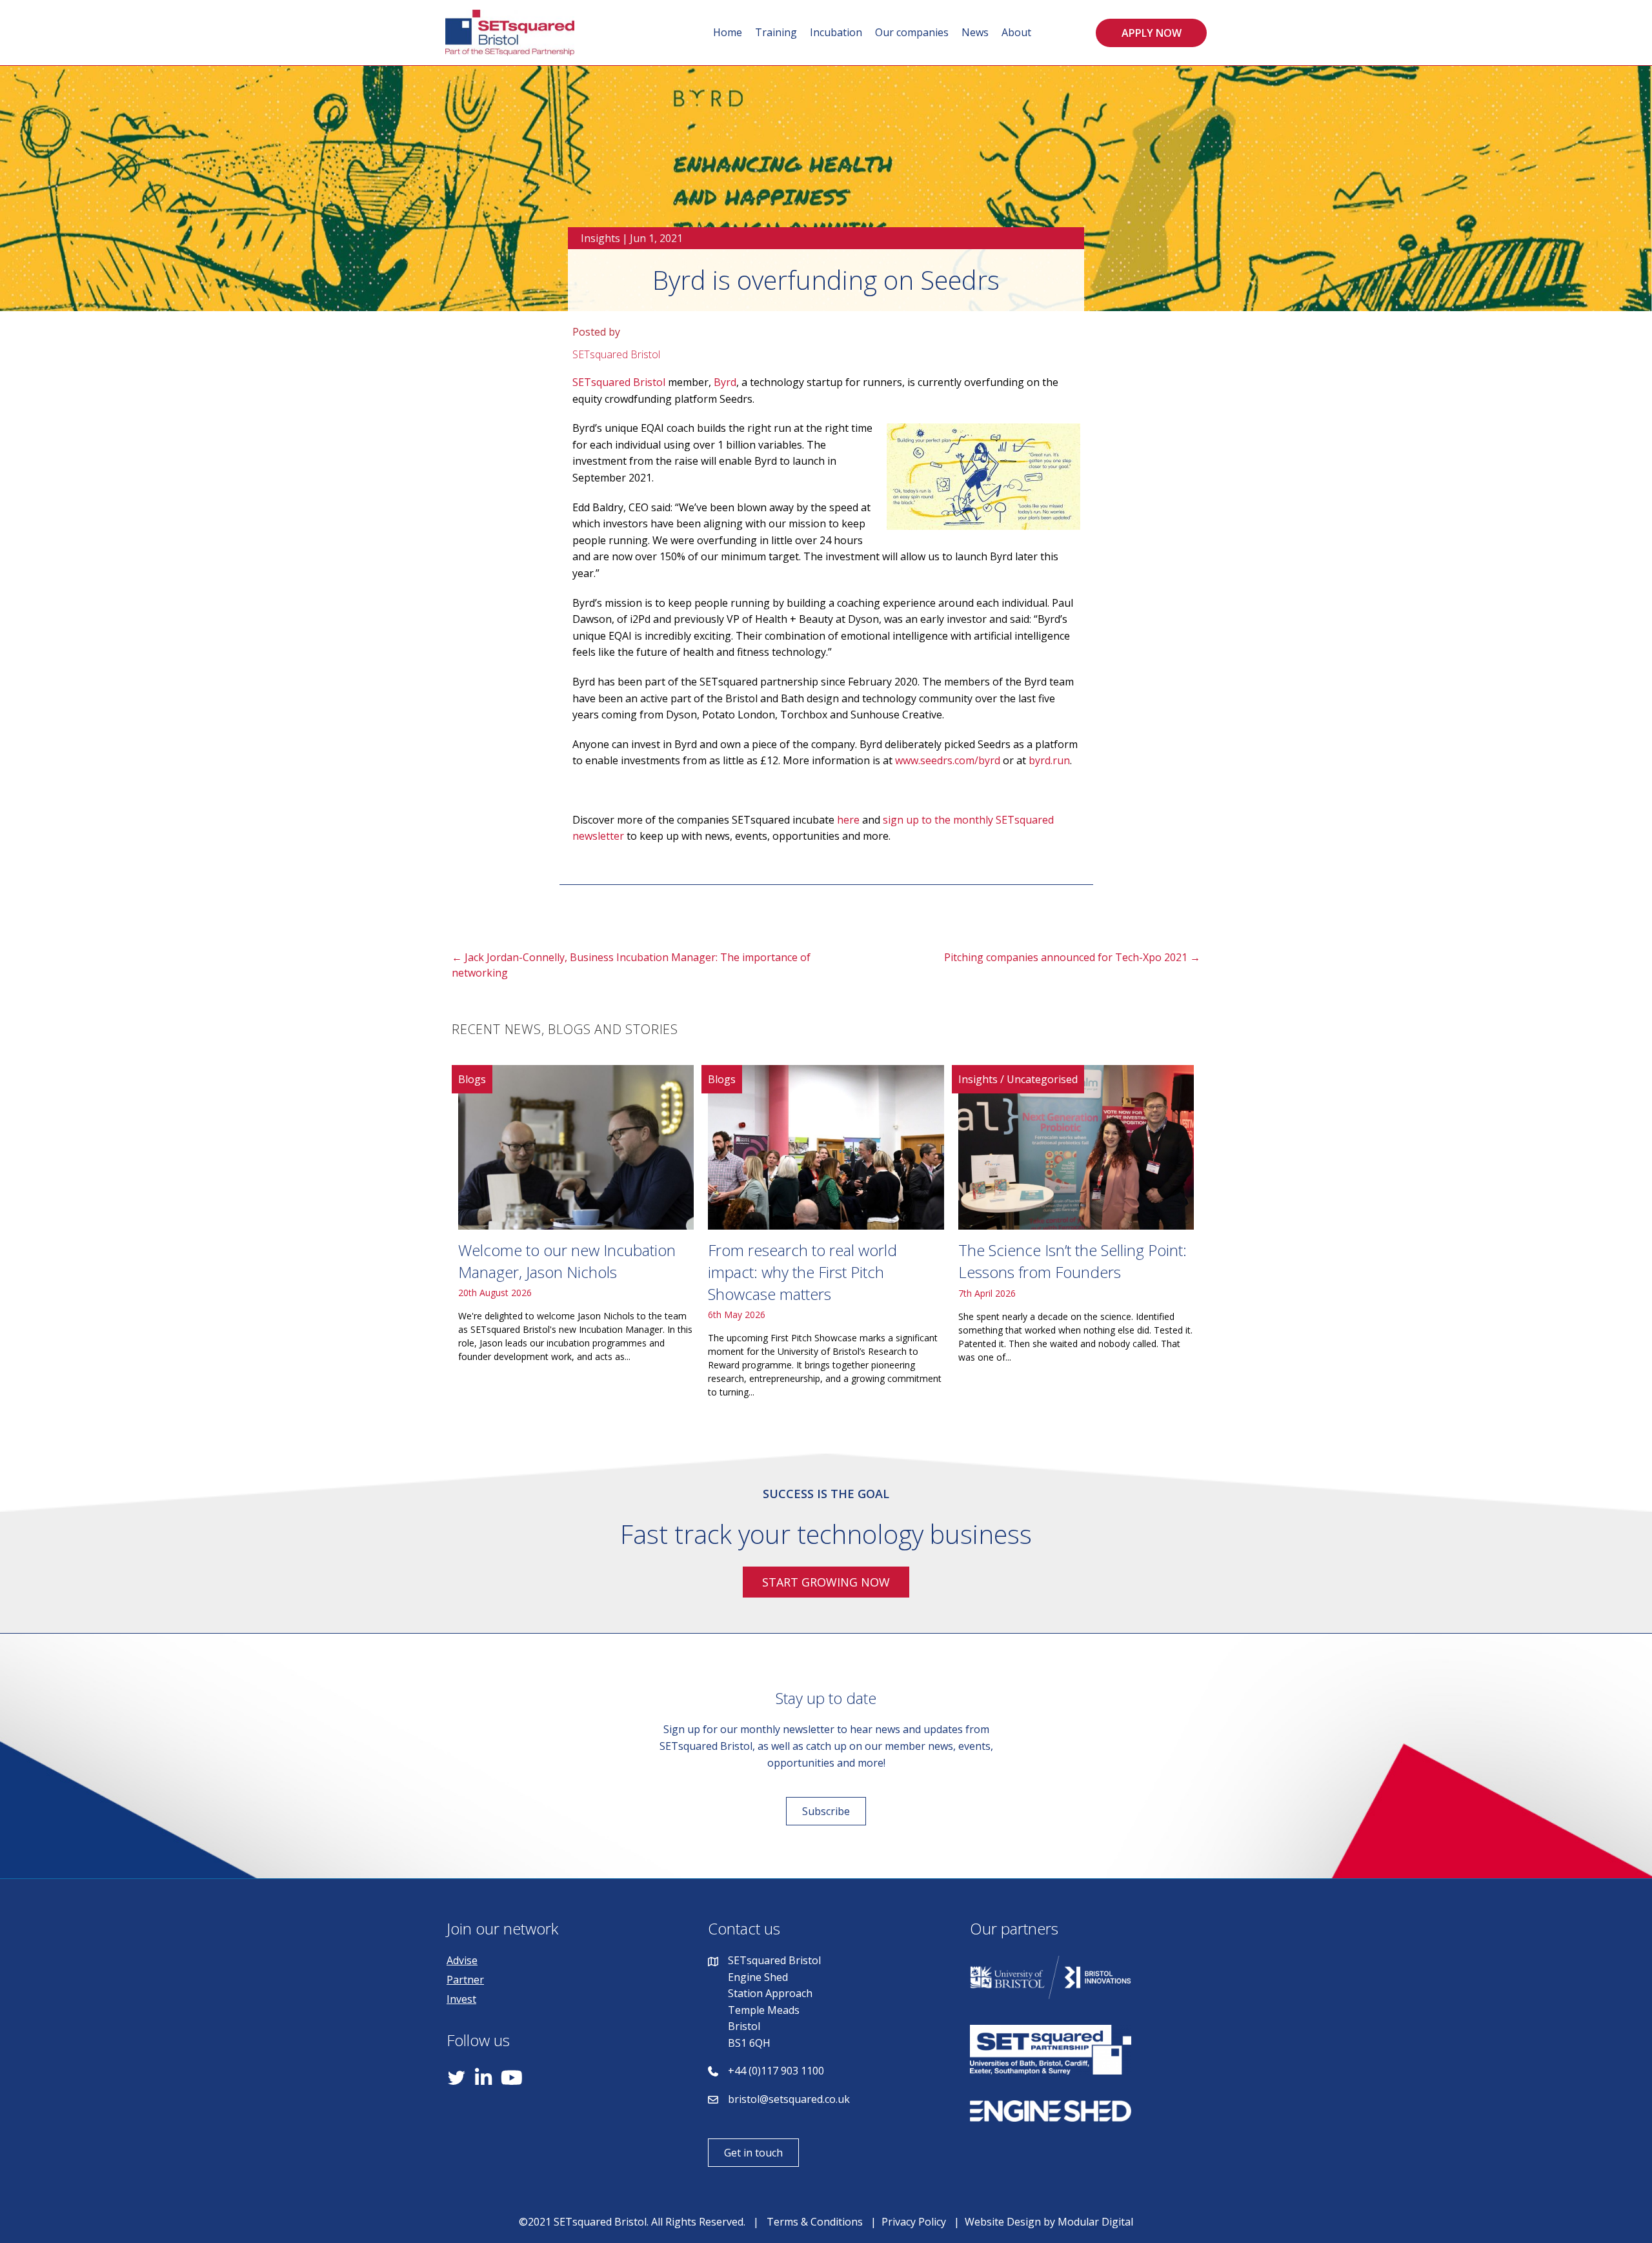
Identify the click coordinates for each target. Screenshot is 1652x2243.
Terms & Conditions (815, 2222)
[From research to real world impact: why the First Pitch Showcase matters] (826, 1237)
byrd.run (1049, 760)
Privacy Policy (914, 2222)
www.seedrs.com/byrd (948, 760)
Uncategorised (1042, 1079)
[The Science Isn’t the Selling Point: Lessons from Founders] (1076, 1237)
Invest (461, 1999)
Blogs (472, 1079)
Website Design (1003, 2222)
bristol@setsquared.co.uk (789, 2099)
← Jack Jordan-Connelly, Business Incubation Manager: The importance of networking (631, 965)
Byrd (725, 382)
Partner (465, 1980)
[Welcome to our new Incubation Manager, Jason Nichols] (576, 1237)
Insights (600, 238)
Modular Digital (1095, 2222)
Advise (462, 1960)
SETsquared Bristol (619, 382)
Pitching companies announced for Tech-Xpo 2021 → (1072, 957)
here (848, 820)
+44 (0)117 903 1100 (776, 2071)
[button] (1151, 33)
